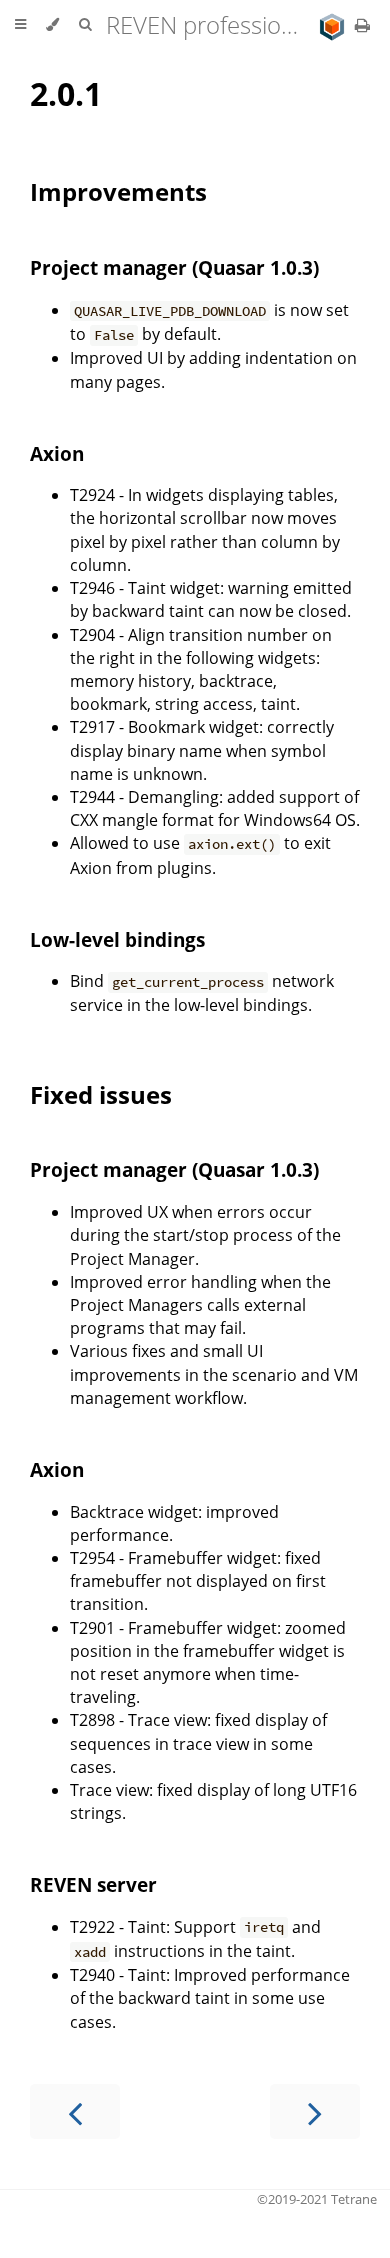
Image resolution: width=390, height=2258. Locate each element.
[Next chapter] (315, 2111)
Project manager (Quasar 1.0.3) (174, 267)
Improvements (118, 191)
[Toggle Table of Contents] (20, 25)
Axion (57, 453)
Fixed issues (101, 1094)
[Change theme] (52, 25)
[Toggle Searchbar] (85, 25)
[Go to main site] (334, 25)
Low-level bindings (117, 939)
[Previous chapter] (75, 2111)
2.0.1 (66, 93)
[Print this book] (362, 25)
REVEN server (93, 1884)
